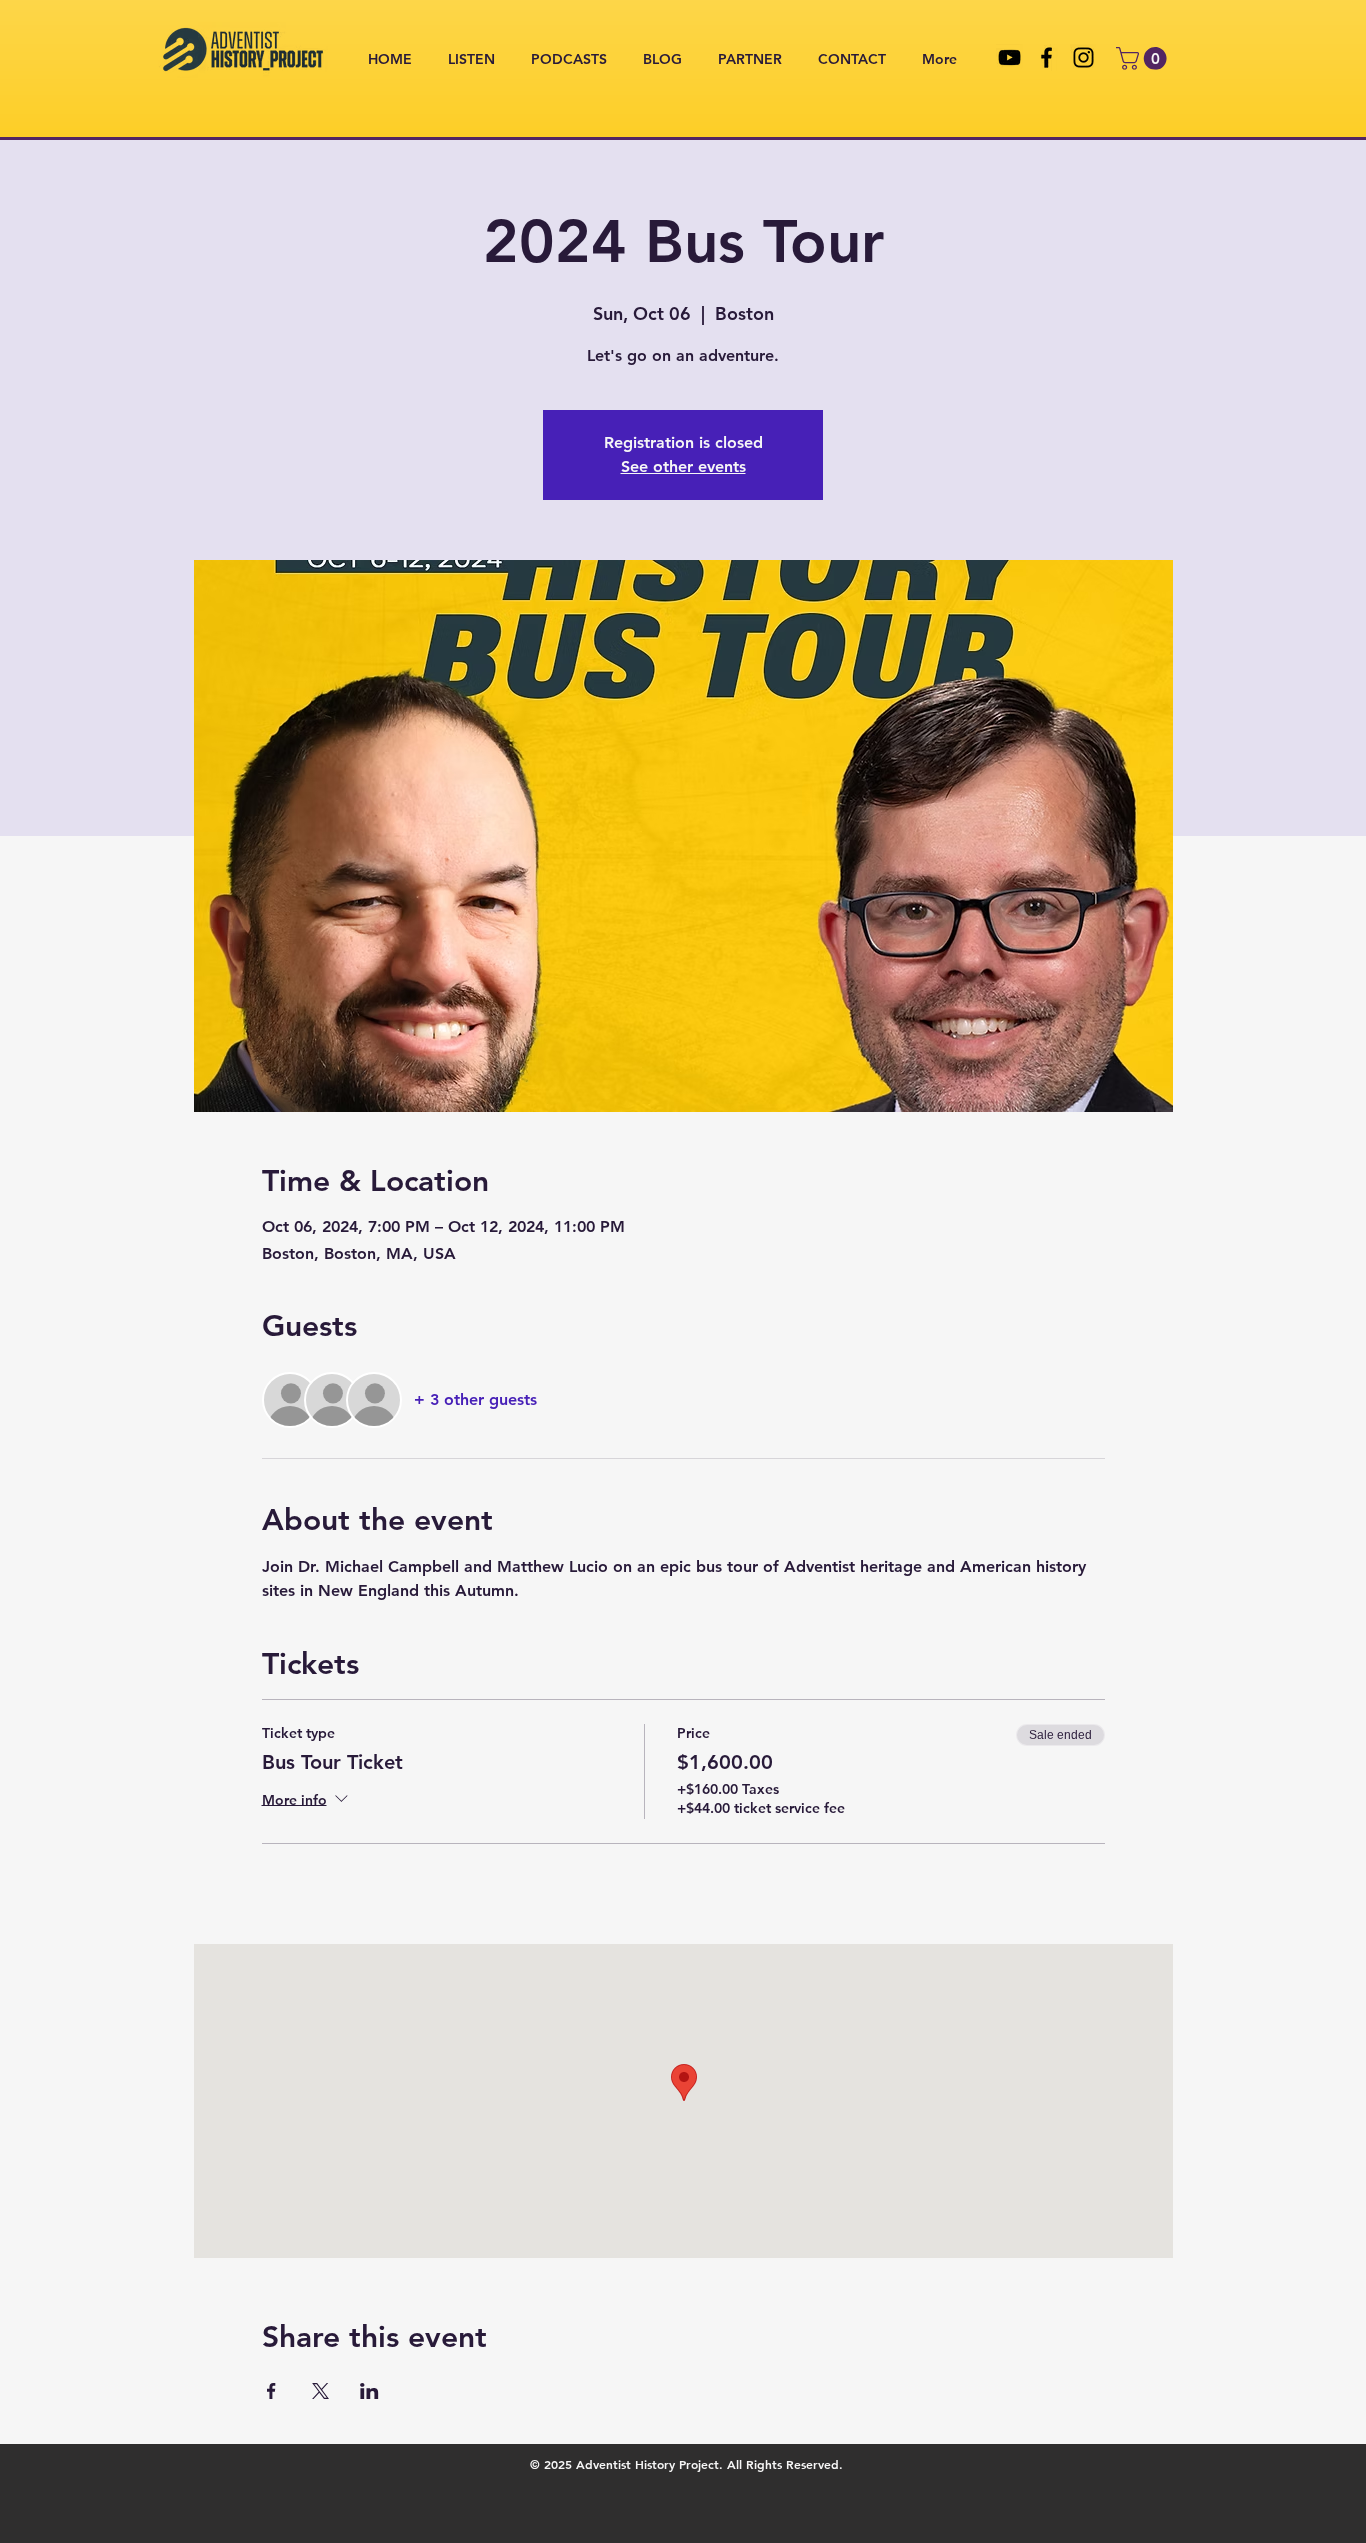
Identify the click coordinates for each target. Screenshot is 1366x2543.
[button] (1144, 58)
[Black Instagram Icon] (1083, 57)
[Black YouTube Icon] (1009, 57)
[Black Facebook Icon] (1046, 57)
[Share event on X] (320, 2391)
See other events (683, 466)
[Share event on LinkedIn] (369, 2391)
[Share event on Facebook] (271, 2391)
